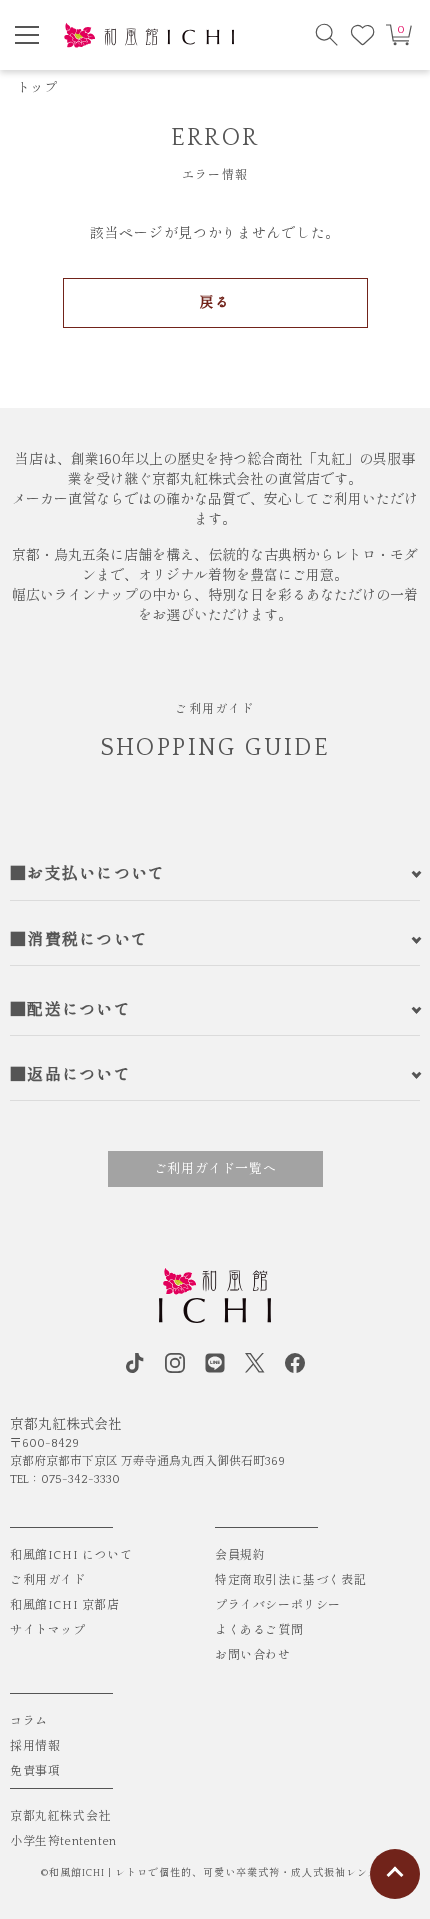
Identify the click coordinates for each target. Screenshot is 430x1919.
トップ (37, 88)
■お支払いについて (88, 874)
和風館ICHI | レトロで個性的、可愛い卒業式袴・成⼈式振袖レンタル (219, 1873)
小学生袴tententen (63, 1841)
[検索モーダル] (327, 35)
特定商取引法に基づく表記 (290, 1580)
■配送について (70, 1010)
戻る (214, 303)
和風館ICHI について (71, 1555)
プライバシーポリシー (278, 1605)
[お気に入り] (363, 35)
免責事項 (35, 1771)
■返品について (70, 1075)
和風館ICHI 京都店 (65, 1605)
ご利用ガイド (48, 1580)
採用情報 (35, 1746)
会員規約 (240, 1555)
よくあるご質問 (259, 1630)
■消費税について (79, 940)
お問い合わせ (253, 1655)
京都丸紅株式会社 (60, 1816)
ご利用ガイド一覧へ (215, 1169)
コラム (29, 1721)
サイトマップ (48, 1630)
